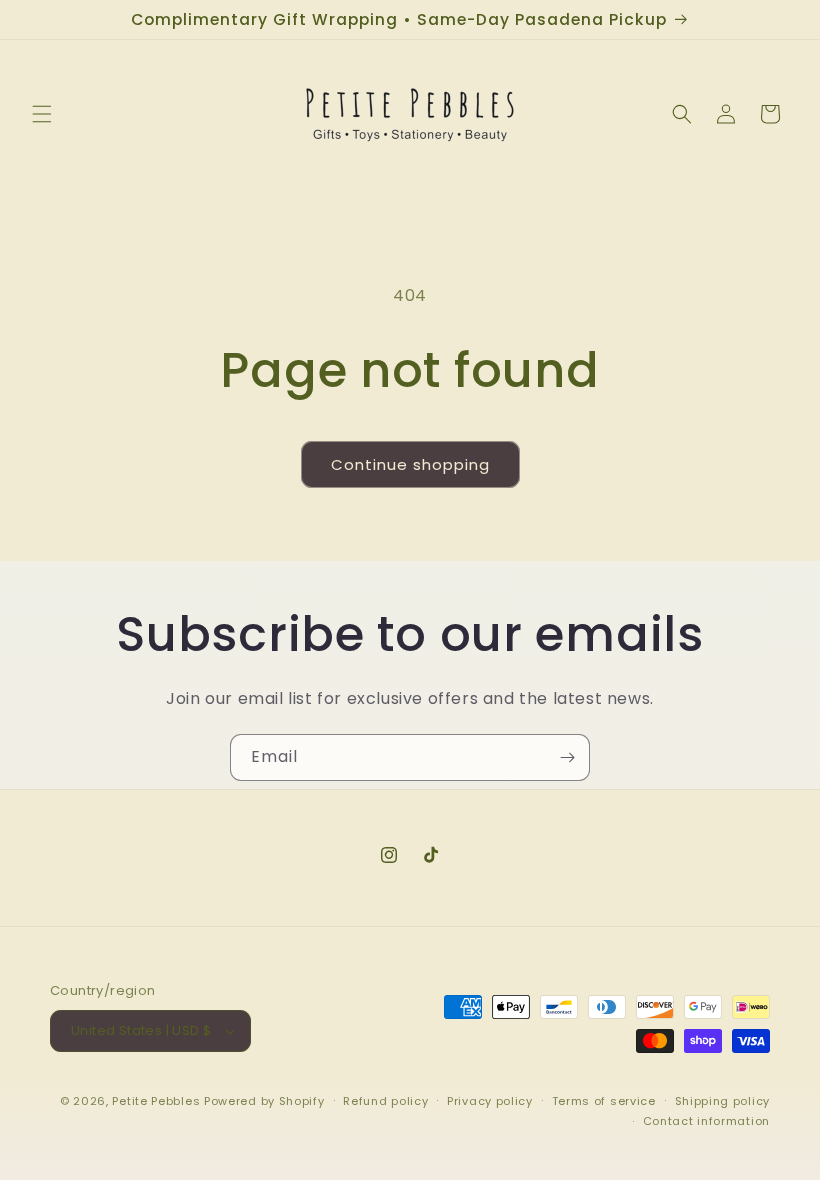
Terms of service (604, 1101)
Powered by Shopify (264, 1101)
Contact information (706, 1121)
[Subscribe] (567, 757)
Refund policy (385, 1101)
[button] (42, 114)
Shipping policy (723, 1101)
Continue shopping (410, 464)
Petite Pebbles (156, 1101)
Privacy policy (490, 1101)
